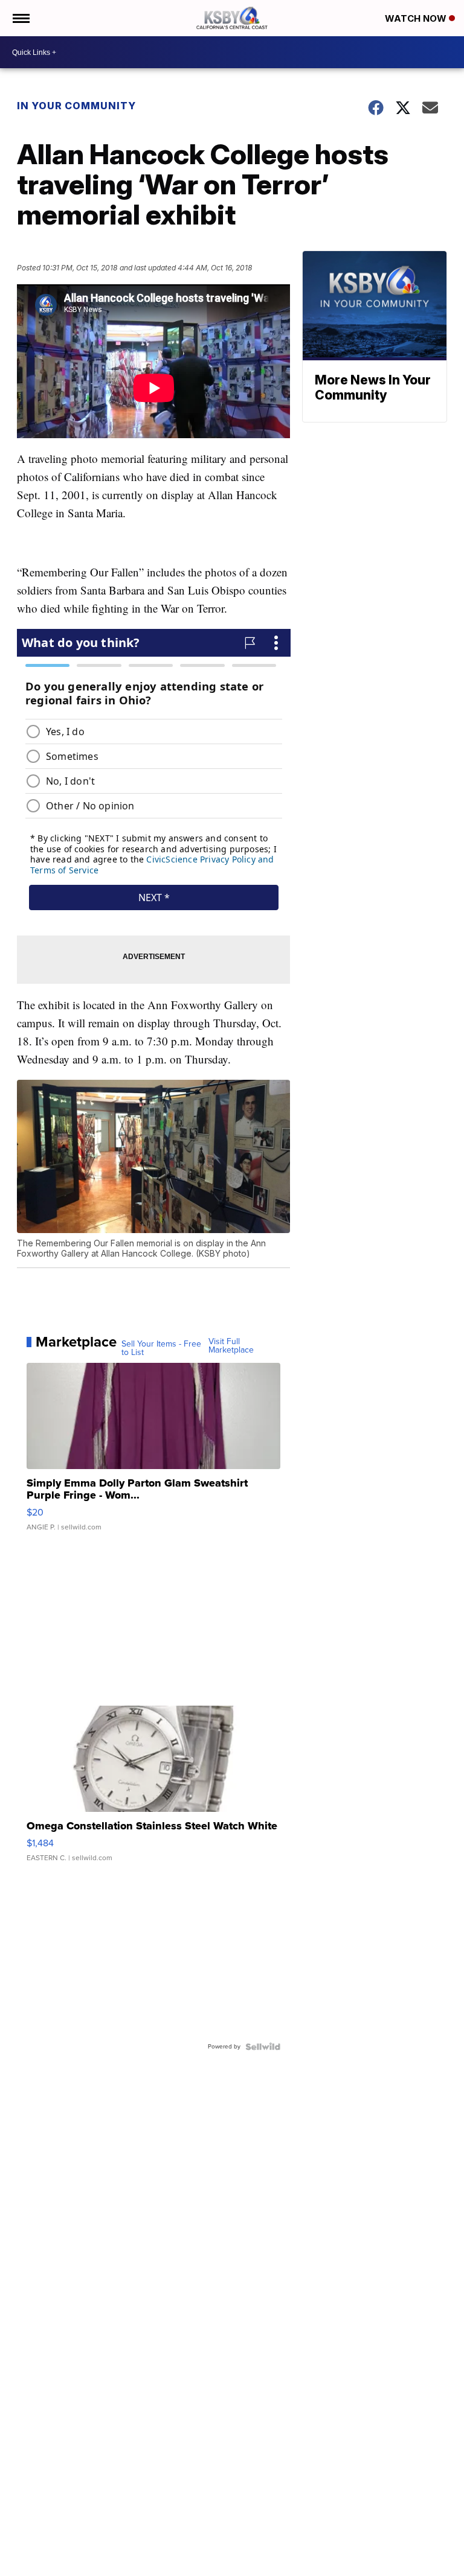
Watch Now (417, 18)
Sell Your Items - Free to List (161, 1348)
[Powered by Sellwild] (263, 2047)
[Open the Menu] (20, 18)
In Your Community (76, 106)
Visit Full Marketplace (231, 1346)
